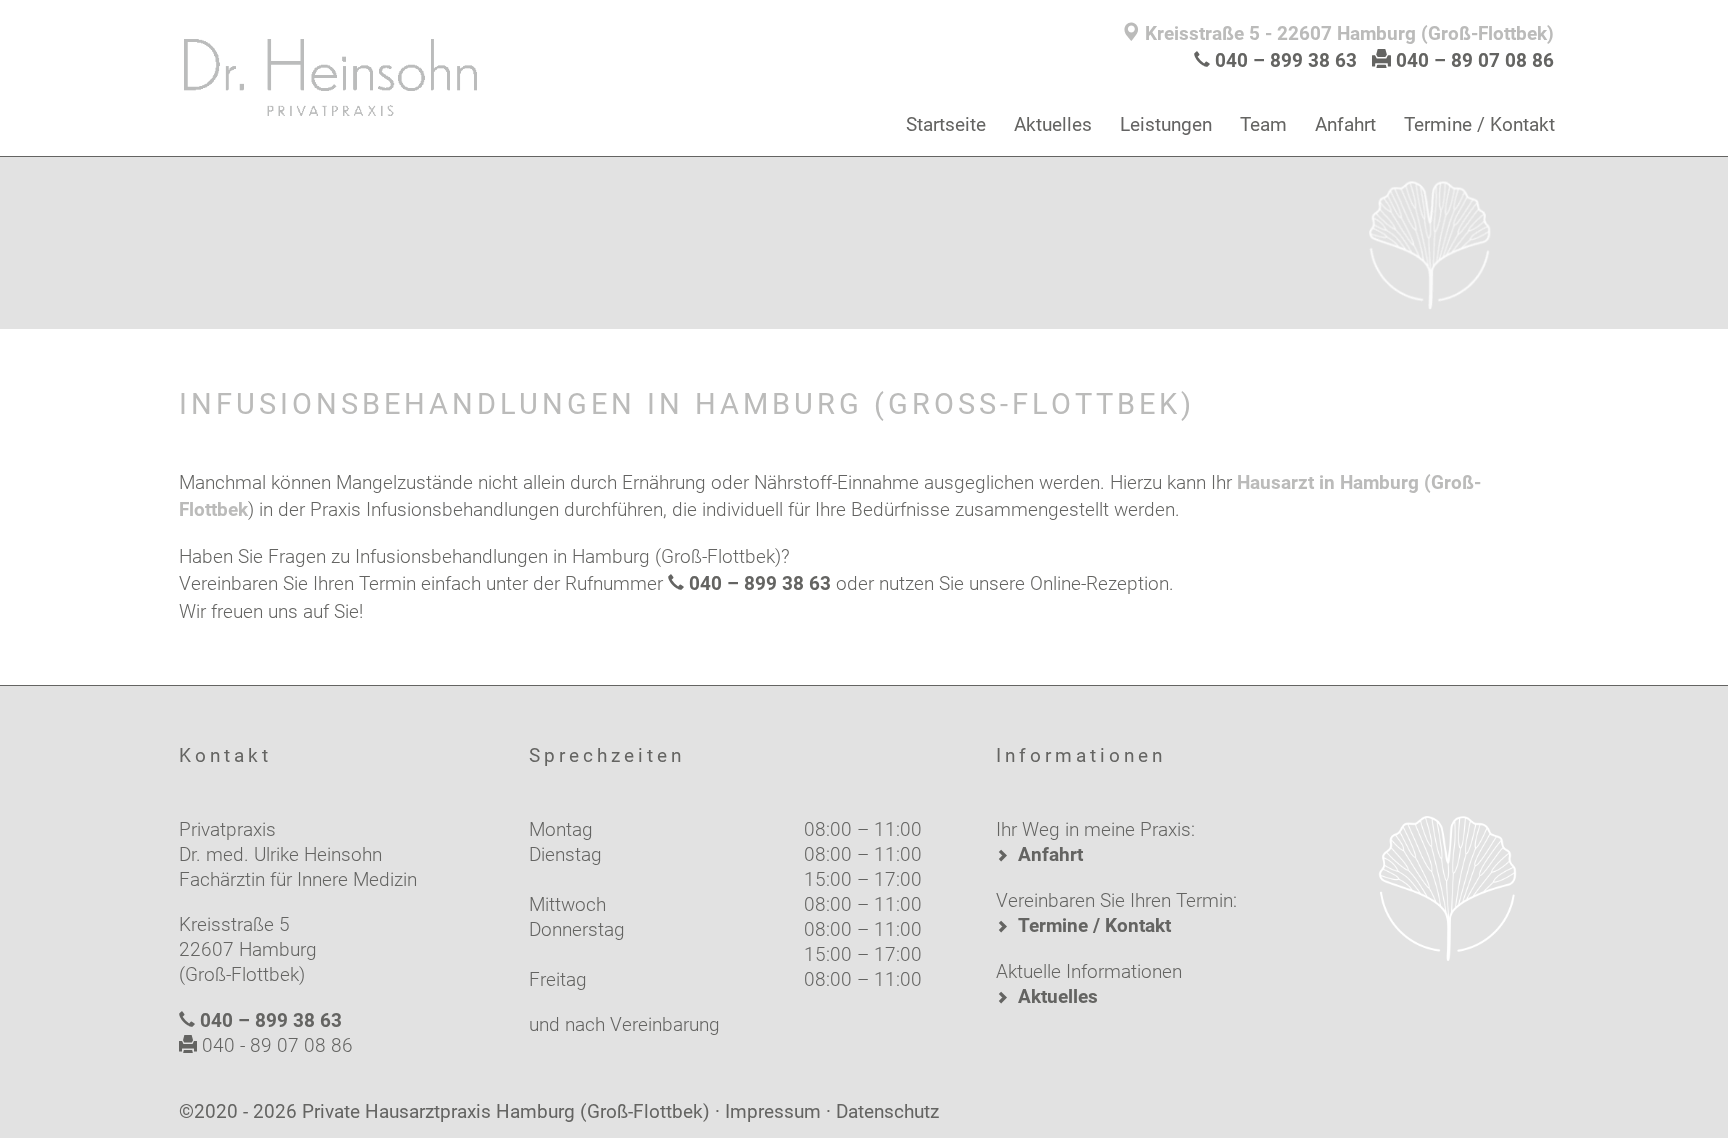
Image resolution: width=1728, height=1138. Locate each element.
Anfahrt (1345, 124)
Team (1263, 124)
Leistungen (1166, 124)
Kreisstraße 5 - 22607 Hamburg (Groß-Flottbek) (1347, 33)
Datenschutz (887, 1111)
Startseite (946, 124)
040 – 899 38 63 (1286, 60)
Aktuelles (1053, 124)
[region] (864, 239)
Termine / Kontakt (1479, 124)
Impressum (773, 1111)
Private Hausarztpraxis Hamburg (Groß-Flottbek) (506, 1111)
